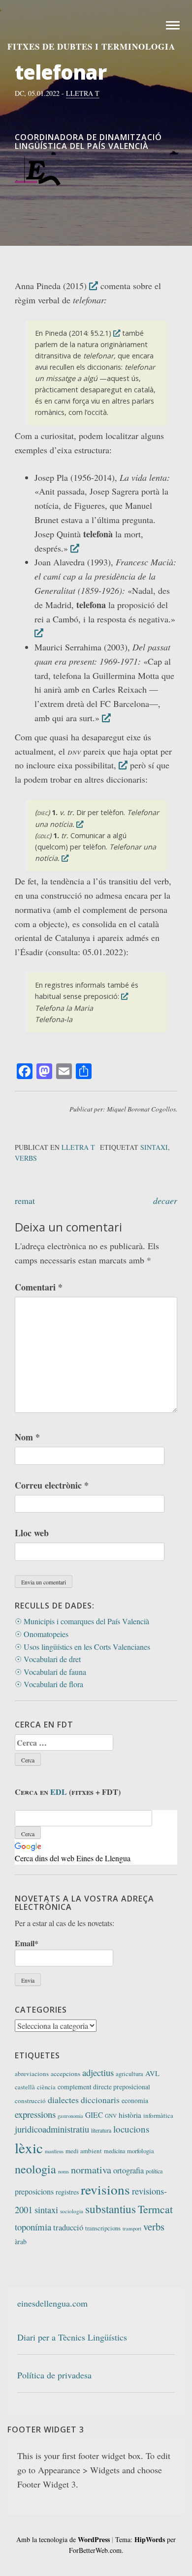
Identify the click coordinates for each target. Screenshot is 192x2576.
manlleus (54, 2151)
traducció (68, 2227)
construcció (30, 2101)
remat (25, 1200)
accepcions (65, 2074)
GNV (111, 2116)
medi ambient (84, 2151)
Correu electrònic (52, 1485)
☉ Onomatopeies (42, 1634)
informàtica (158, 2115)
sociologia (72, 2211)
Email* (27, 1943)
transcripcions (103, 2228)
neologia (35, 2169)
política (154, 2171)
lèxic (29, 2148)
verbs (26, 1158)
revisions (105, 2189)
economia (135, 2100)
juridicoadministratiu (52, 2129)
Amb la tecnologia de (63, 2539)
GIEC (94, 2115)
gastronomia (70, 2116)
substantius (111, 2209)
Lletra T (83, 93)
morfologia (141, 2151)
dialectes (63, 2100)
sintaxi (154, 1147)
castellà (25, 2087)
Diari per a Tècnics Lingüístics (72, 2337)
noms (64, 2171)
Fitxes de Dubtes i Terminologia (91, 46)
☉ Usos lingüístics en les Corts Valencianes (82, 1647)
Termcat (155, 2209)
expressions (35, 2114)
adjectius (98, 2072)
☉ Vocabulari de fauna (50, 1672)
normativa (91, 2170)
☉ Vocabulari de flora (49, 1684)
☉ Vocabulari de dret (48, 1659)
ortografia (128, 2170)
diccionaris (100, 2100)
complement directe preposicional (104, 2087)
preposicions (34, 2191)
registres (67, 2192)
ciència (46, 2087)
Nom (27, 1437)
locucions (131, 2129)
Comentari (39, 1287)
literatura (101, 2130)
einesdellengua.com (52, 2303)
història (130, 2115)
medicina (114, 2151)
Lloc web (32, 1533)
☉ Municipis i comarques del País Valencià (82, 1621)
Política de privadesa (54, 2375)
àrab (21, 2241)
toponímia (33, 2227)
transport (132, 2228)
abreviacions (32, 2074)
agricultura (129, 2074)
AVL (152, 2073)
